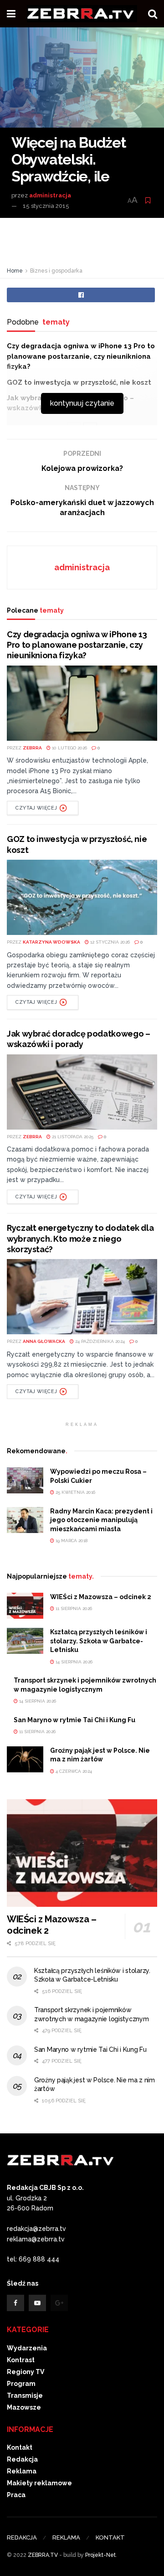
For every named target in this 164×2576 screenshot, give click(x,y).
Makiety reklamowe (39, 2483)
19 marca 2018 (71, 1541)
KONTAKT (110, 2537)
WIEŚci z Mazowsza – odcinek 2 (101, 1597)
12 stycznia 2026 (109, 942)
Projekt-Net (100, 2555)
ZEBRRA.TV (43, 2555)
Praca (16, 2495)
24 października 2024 (99, 1341)
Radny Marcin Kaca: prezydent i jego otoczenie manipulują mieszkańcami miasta (101, 1520)
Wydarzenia (27, 2348)
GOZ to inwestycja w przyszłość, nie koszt (79, 382)
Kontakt (20, 2447)
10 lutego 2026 (69, 748)
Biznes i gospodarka (56, 271)
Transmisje (25, 2395)
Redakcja (22, 2459)
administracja (50, 195)
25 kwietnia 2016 (75, 1492)
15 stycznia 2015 (46, 206)
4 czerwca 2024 (73, 1771)
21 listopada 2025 (72, 1137)
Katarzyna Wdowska (51, 942)
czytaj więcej (36, 808)
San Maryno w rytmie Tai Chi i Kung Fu (74, 1720)
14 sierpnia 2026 (73, 1662)
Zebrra (32, 748)
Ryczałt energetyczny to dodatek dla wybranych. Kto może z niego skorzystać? (80, 1239)
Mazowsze (24, 2407)
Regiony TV (26, 2372)
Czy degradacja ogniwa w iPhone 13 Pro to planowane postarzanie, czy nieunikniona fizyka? (81, 356)
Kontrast (21, 2360)
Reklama (22, 2471)
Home (15, 271)
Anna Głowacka (44, 1341)
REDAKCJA (22, 2537)
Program (21, 2384)
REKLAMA (66, 2537)
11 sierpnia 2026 (73, 1608)
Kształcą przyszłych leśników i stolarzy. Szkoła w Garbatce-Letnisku (99, 1641)
